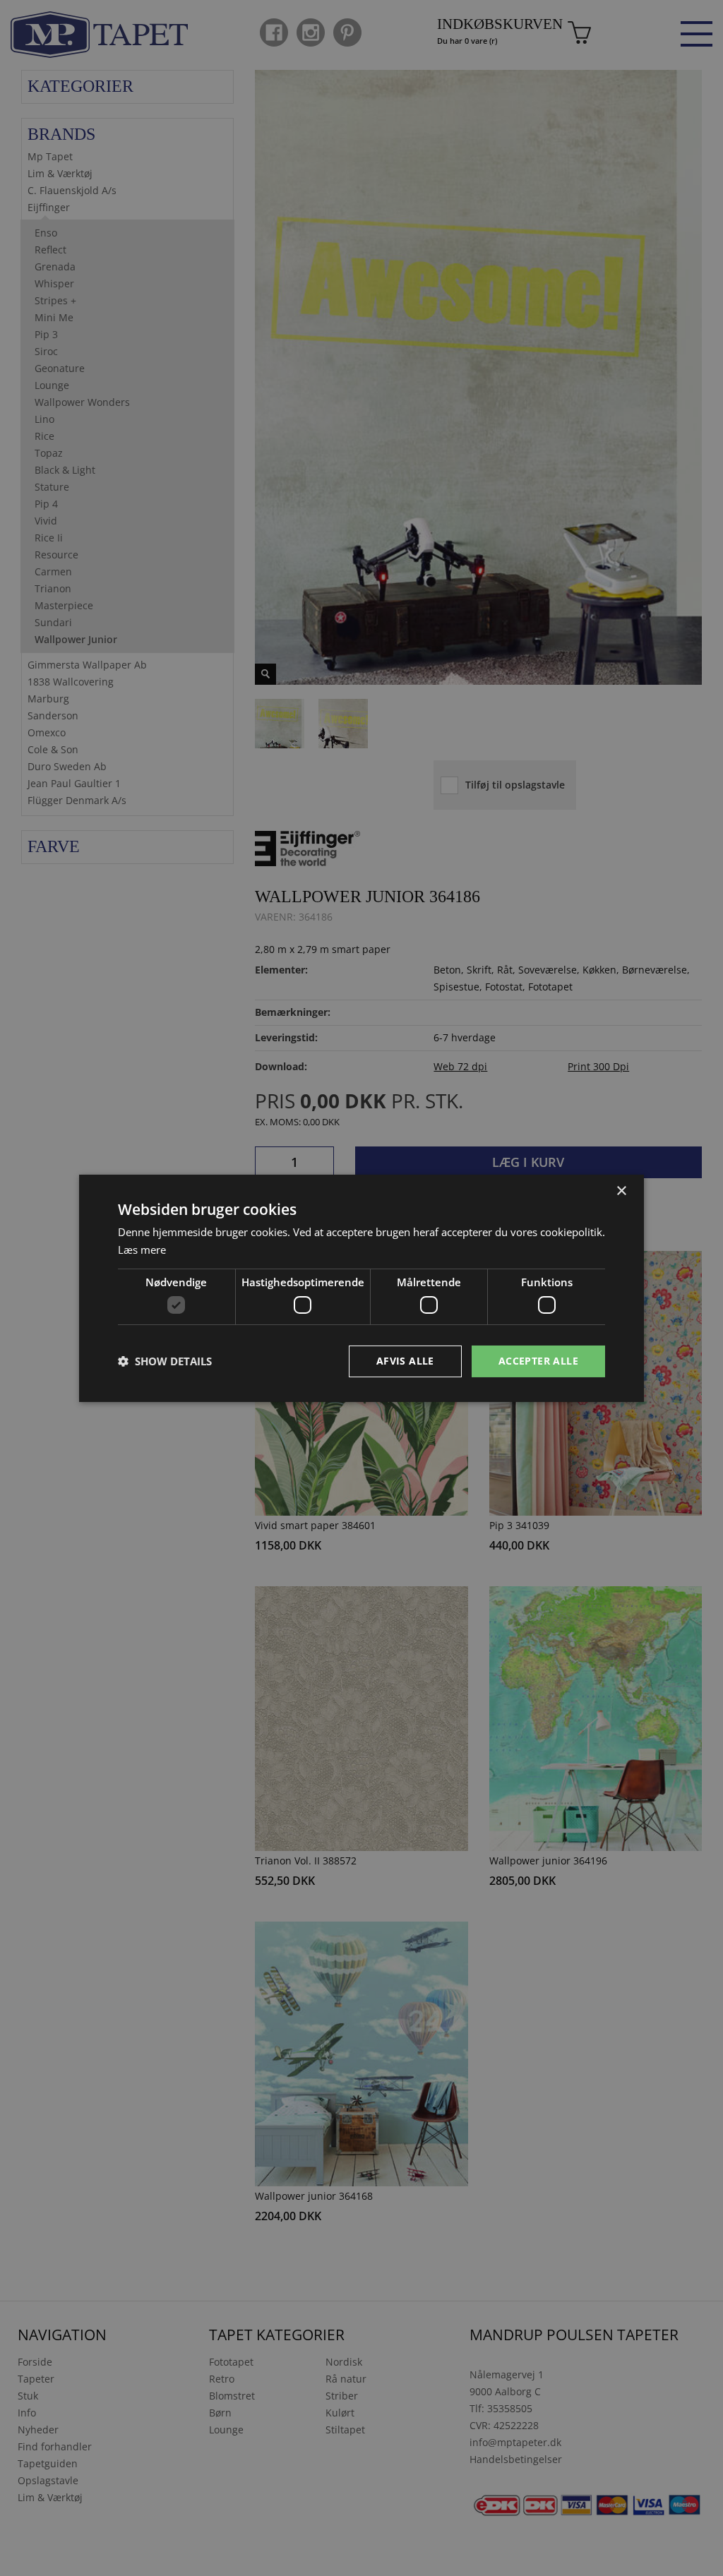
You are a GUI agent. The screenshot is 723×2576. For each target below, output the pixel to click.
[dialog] (361, 1288)
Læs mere (142, 1250)
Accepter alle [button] (538, 1361)
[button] (165, 1361)
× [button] (621, 1191)
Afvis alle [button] (405, 1361)
